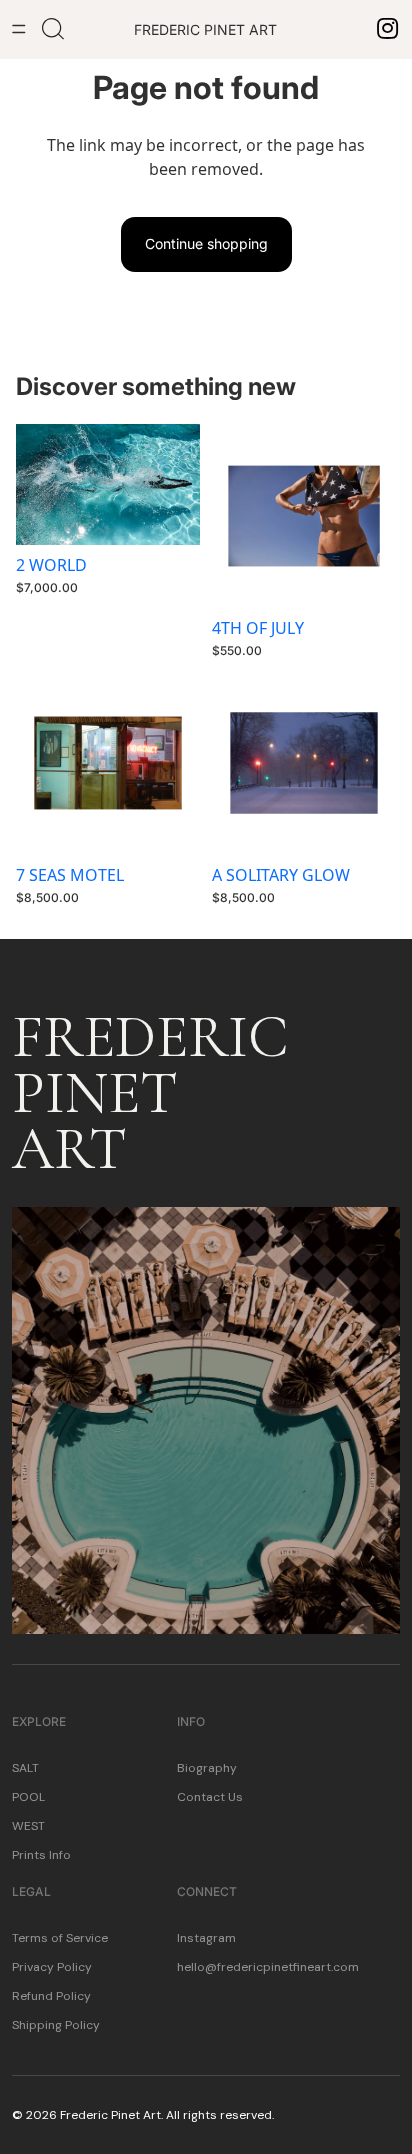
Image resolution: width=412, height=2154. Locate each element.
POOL (28, 1797)
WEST (28, 1826)
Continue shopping (206, 243)
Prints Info (41, 1855)
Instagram (206, 1938)
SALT (25, 1768)
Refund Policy (51, 1996)
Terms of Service (60, 1938)
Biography (207, 1768)
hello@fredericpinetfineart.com (268, 1967)
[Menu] (19, 29)
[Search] (53, 29)
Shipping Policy (56, 2025)
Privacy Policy (52, 1967)
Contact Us (210, 1797)
